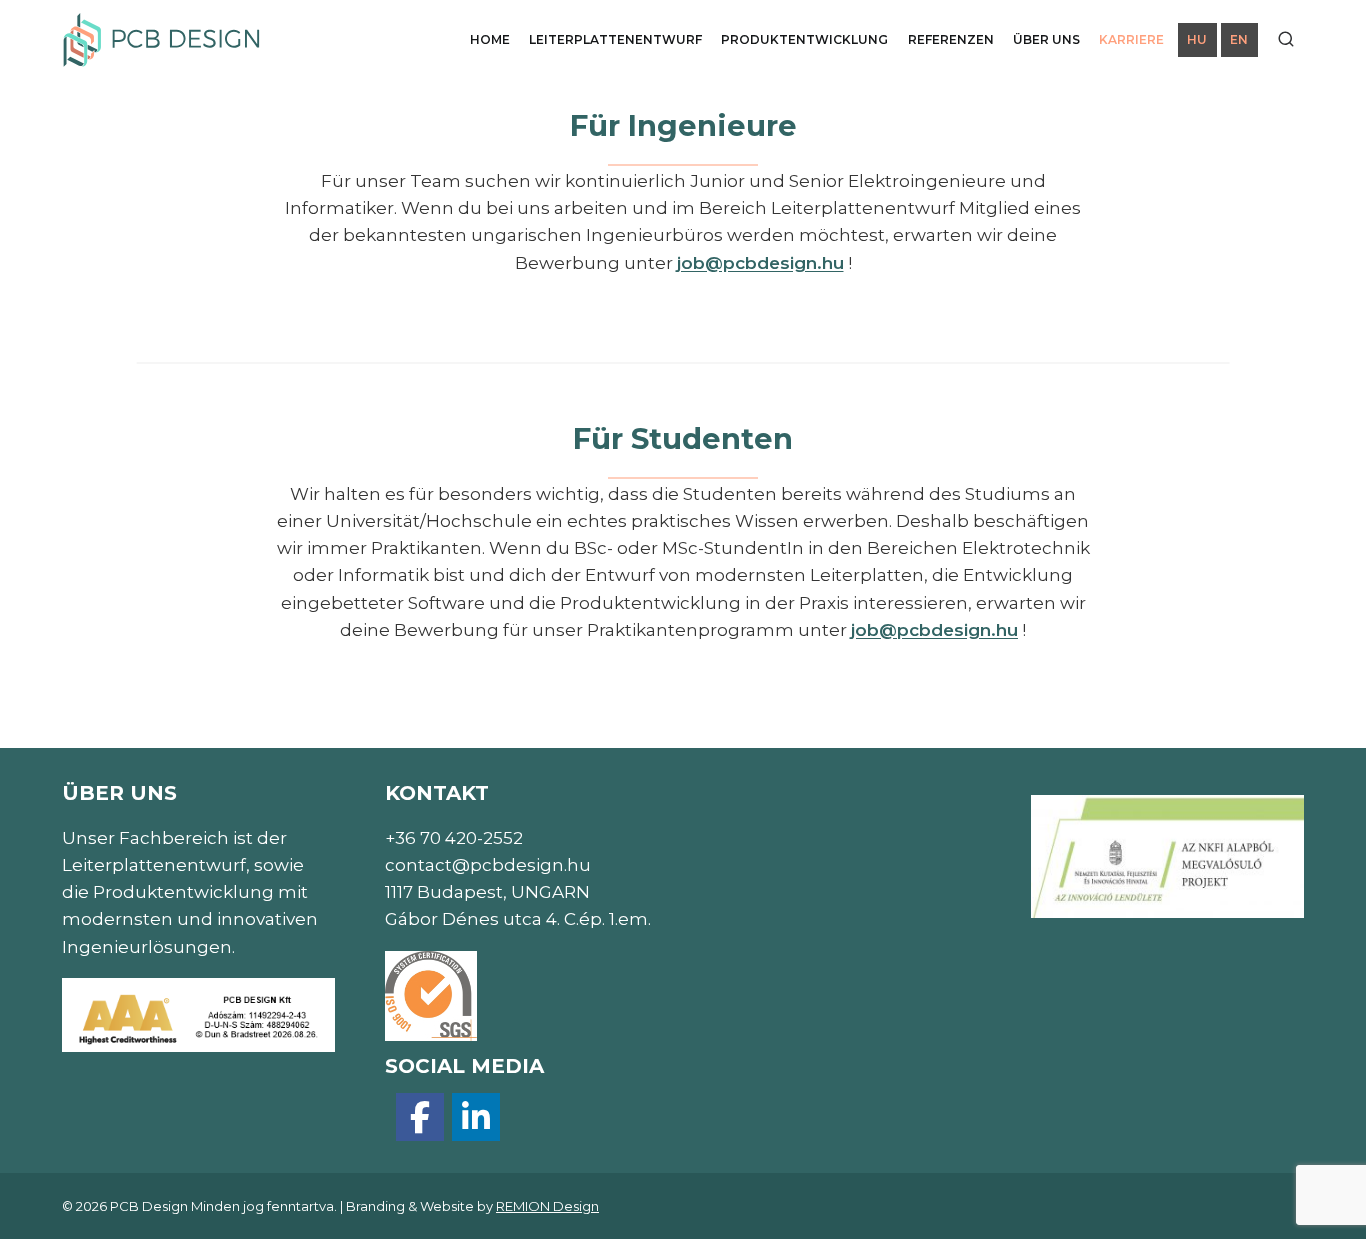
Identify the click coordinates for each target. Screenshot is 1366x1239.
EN (1239, 39)
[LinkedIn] (476, 1117)
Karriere (1131, 39)
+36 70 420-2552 (454, 838)
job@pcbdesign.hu (760, 263)
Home (490, 39)
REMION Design (547, 1206)
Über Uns (1046, 39)
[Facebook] (420, 1117)
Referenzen (951, 39)
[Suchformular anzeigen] (1286, 40)
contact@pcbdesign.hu (488, 865)
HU (1197, 39)
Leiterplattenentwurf (615, 39)
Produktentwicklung (804, 39)
